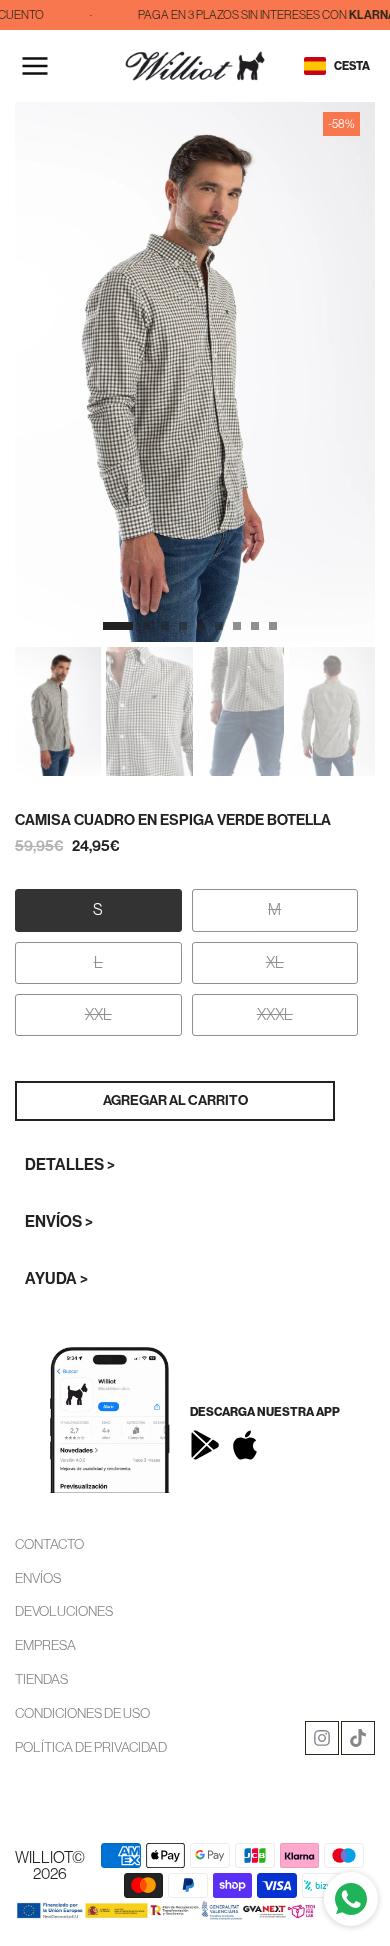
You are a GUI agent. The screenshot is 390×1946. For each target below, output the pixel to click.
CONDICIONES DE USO (82, 1713)
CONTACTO (49, 1544)
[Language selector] (315, 66)
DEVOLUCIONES (64, 1611)
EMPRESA (45, 1645)
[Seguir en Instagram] (322, 1738)
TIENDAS (41, 1679)
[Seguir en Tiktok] (358, 1738)
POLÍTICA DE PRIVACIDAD (91, 1747)
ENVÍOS (38, 1578)
